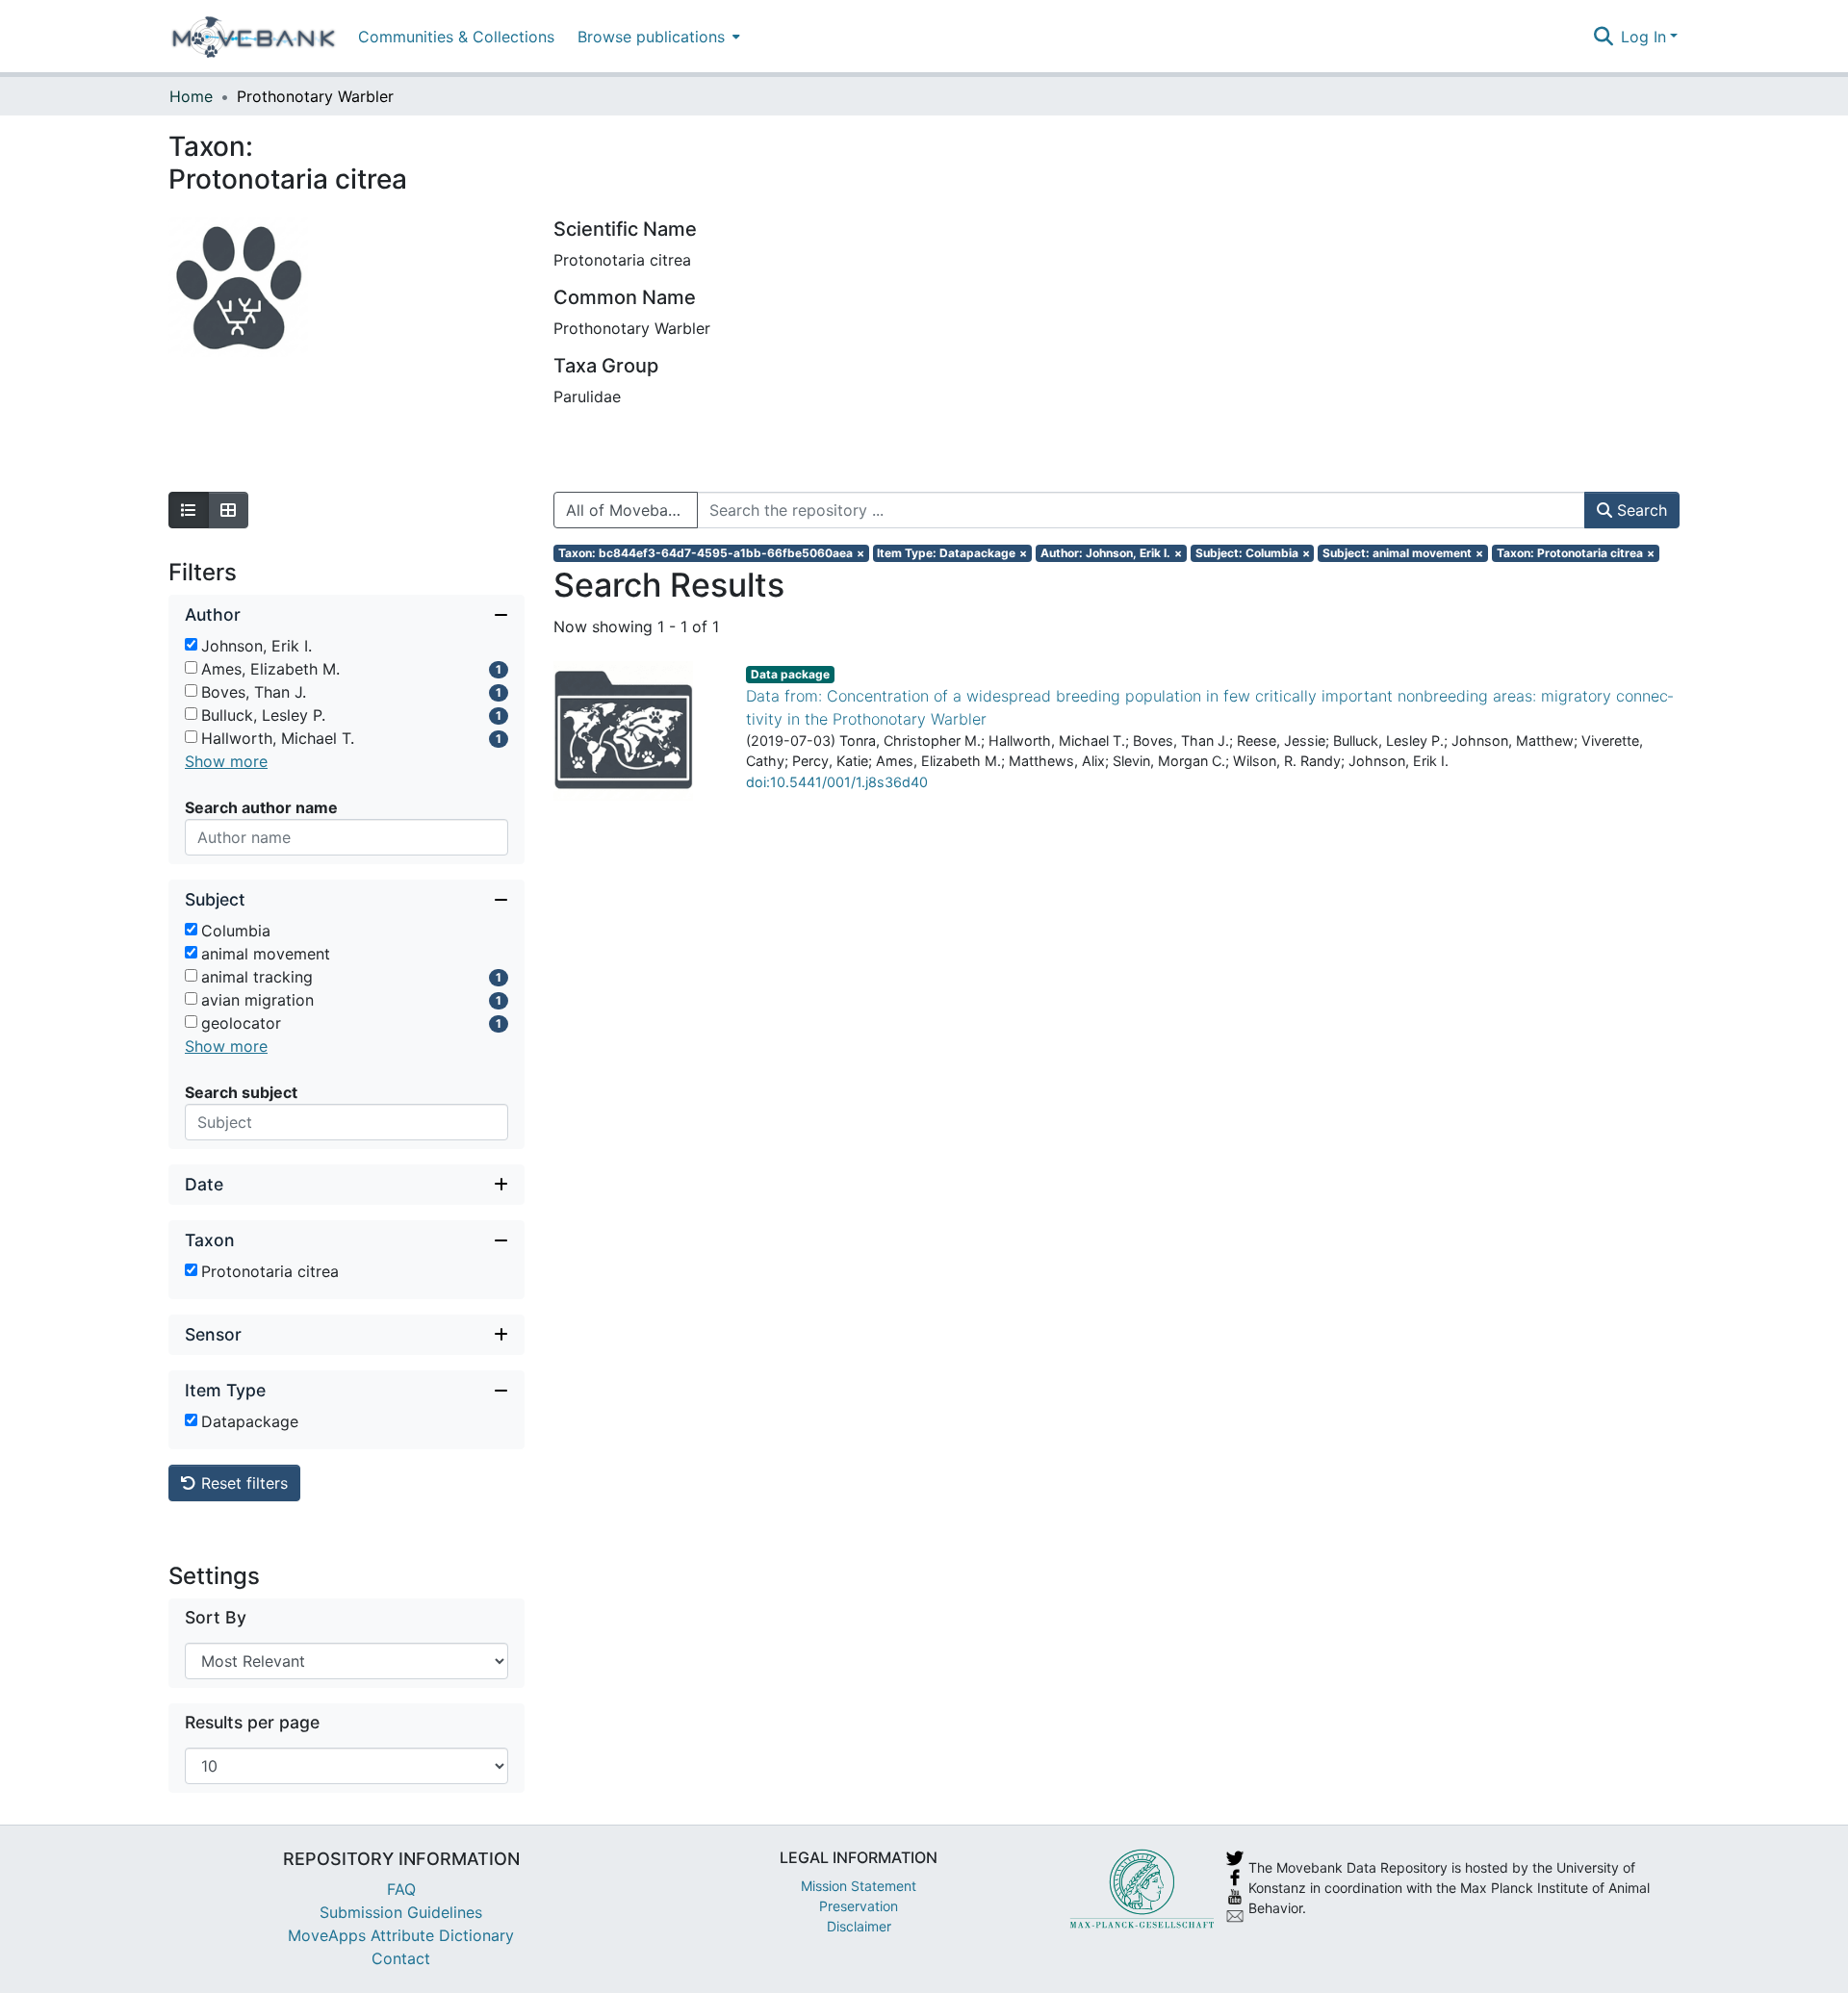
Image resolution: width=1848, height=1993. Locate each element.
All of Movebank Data (632, 510)
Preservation (859, 1906)
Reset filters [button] (242, 1483)
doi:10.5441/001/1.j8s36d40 (837, 782)
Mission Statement (859, 1886)
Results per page (252, 1722)
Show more (226, 761)
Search (1640, 510)
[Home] (254, 37)
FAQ (401, 1889)
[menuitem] (657, 36)
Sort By (216, 1617)
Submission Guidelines (401, 1912)
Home (191, 96)
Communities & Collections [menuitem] (456, 37)
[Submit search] (1603, 37)
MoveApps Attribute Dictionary (401, 1935)
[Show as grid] (228, 510)
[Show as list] (189, 510)
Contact (401, 1958)
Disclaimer (859, 1926)
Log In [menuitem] (1643, 37)
